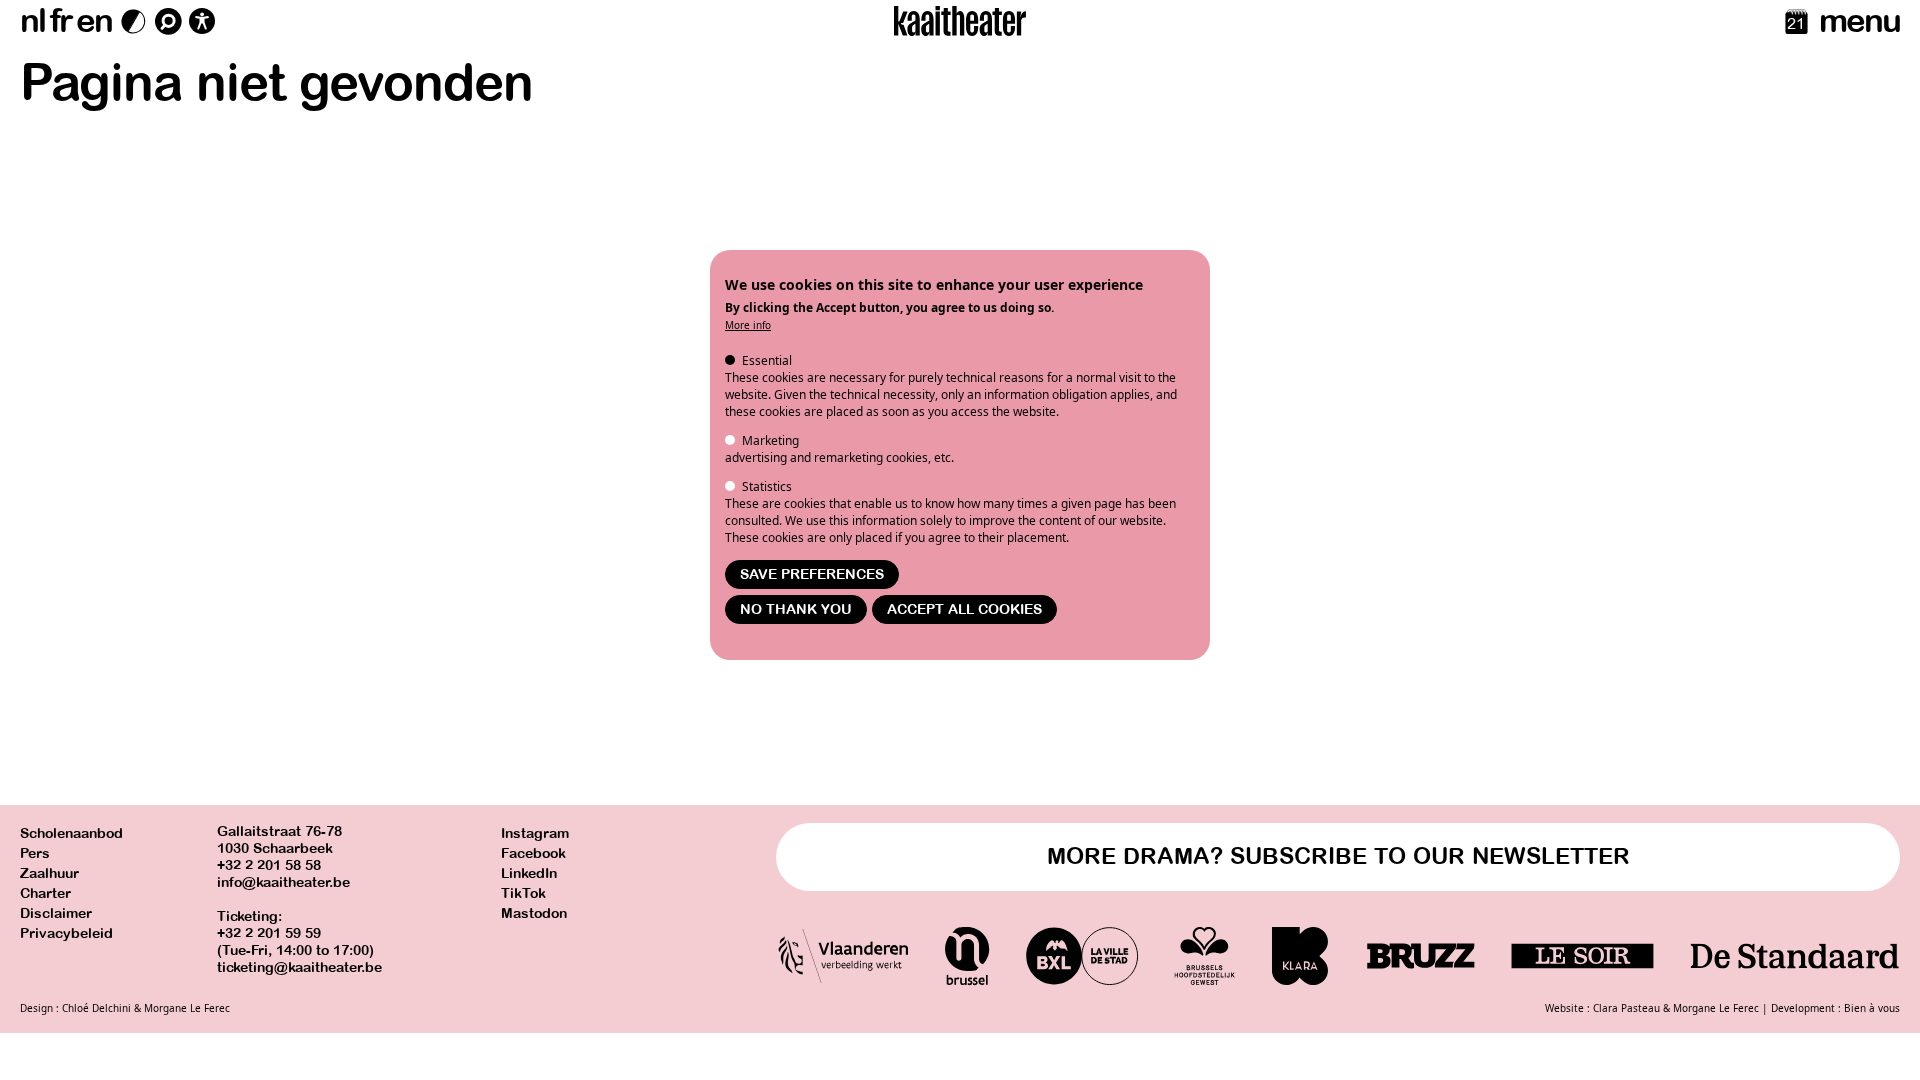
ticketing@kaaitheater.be (299, 967)
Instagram (535, 833)
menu (1859, 21)
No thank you (796, 609)
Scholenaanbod (71, 833)
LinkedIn (529, 873)
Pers (35, 853)
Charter (45, 893)
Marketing (770, 440)
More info (748, 325)
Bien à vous (1872, 1008)
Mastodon (534, 913)
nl (32, 21)
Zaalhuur (49, 873)
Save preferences (812, 574)
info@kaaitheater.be (283, 882)
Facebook (533, 853)
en (94, 21)
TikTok (523, 893)
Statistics (767, 486)
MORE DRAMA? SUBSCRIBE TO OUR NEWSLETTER (1338, 856)
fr (60, 21)
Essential (767, 360)
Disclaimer (56, 913)
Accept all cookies (964, 609)
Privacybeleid (66, 933)
